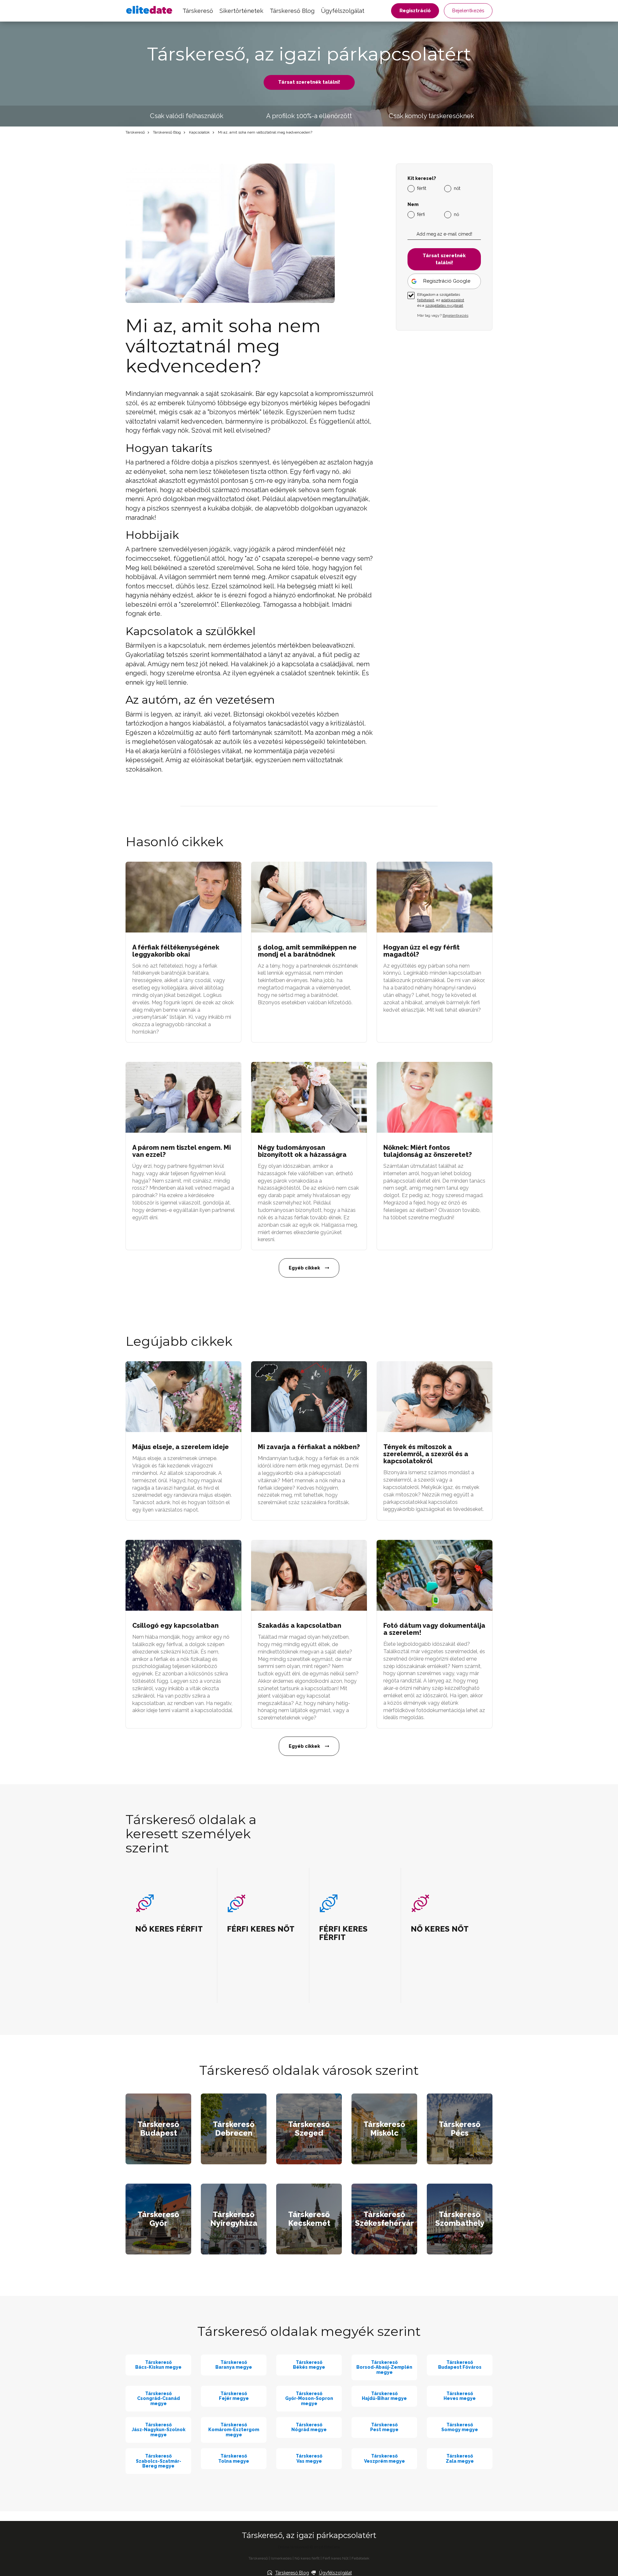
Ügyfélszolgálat (343, 11)
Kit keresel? (422, 178)
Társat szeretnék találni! (309, 82)
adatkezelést (453, 300)
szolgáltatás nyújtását (444, 305)
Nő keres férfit (307, 2558)
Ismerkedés (281, 2558)
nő (456, 214)
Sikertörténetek (241, 11)
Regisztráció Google (447, 281)
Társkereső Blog (292, 11)
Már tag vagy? (443, 315)
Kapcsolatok (199, 132)
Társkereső (198, 11)
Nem (413, 205)
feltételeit (426, 300)
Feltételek (360, 2558)
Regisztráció (415, 11)
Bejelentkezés (468, 11)
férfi (421, 214)
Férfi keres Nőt (336, 2558)
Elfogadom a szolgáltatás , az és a (441, 300)
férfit (422, 188)
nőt (457, 188)
